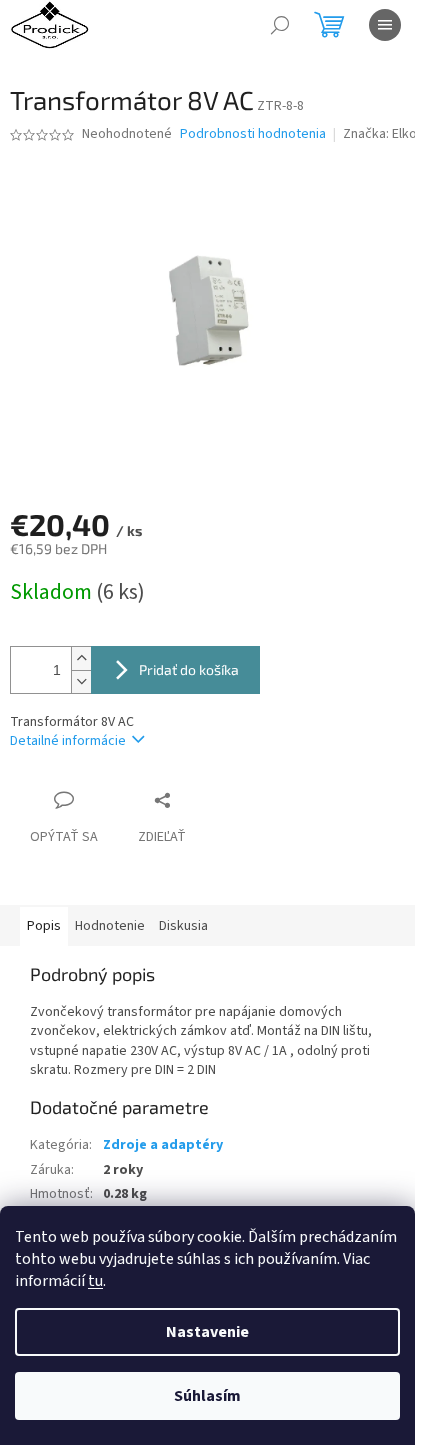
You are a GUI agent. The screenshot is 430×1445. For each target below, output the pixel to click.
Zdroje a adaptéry (163, 1145)
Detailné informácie (68, 741)
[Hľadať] (280, 25)
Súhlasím (207, 1396)
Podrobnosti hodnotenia (253, 134)
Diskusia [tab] (183, 926)
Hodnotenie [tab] (110, 926)
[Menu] (385, 25)
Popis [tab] (44, 926)
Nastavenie (207, 1332)
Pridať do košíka (189, 669)
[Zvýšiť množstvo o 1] (81, 658)
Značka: (380, 134)
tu (95, 1281)
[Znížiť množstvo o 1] (81, 681)
